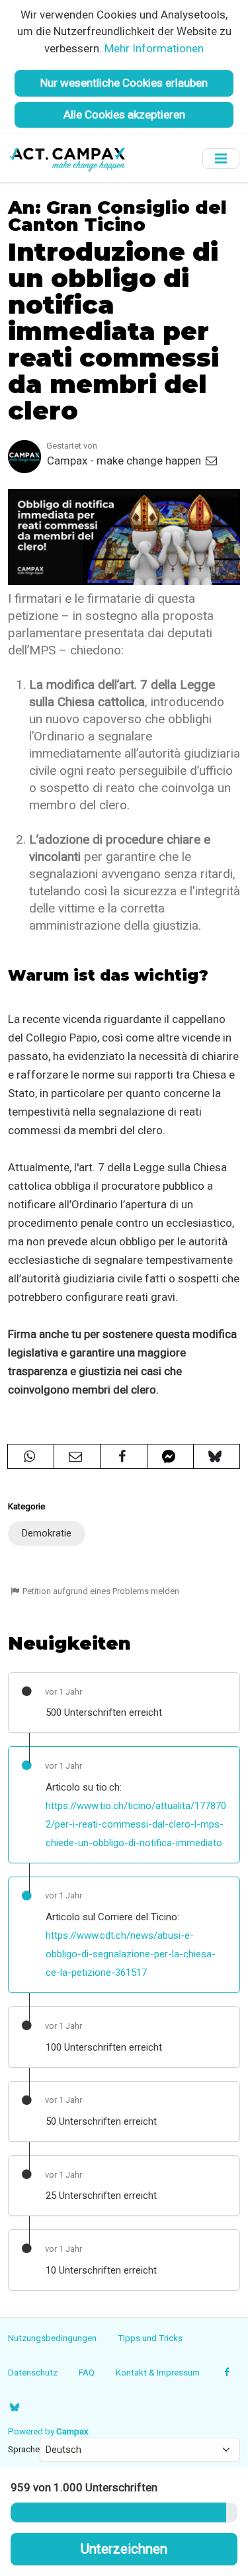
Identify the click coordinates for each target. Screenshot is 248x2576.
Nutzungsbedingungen (52, 2338)
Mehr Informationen (154, 48)
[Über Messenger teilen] (170, 1456)
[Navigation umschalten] (221, 158)
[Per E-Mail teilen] (77, 1456)
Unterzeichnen (124, 2549)
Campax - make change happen (125, 461)
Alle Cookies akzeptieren (124, 114)
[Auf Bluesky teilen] (217, 1456)
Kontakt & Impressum (158, 2372)
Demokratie (47, 1533)
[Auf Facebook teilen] (123, 1456)
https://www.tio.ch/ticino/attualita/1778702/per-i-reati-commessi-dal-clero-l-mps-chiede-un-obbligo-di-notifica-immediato (136, 1824)
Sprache (24, 2449)
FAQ (87, 2372)
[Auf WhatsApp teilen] (31, 1456)
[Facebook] (227, 2372)
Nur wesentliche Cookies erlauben (124, 83)
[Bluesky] (14, 2407)
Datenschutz (33, 2372)
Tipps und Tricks (150, 2338)
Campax (72, 2431)
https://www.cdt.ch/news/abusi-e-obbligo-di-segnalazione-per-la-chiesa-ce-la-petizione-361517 (131, 1954)
